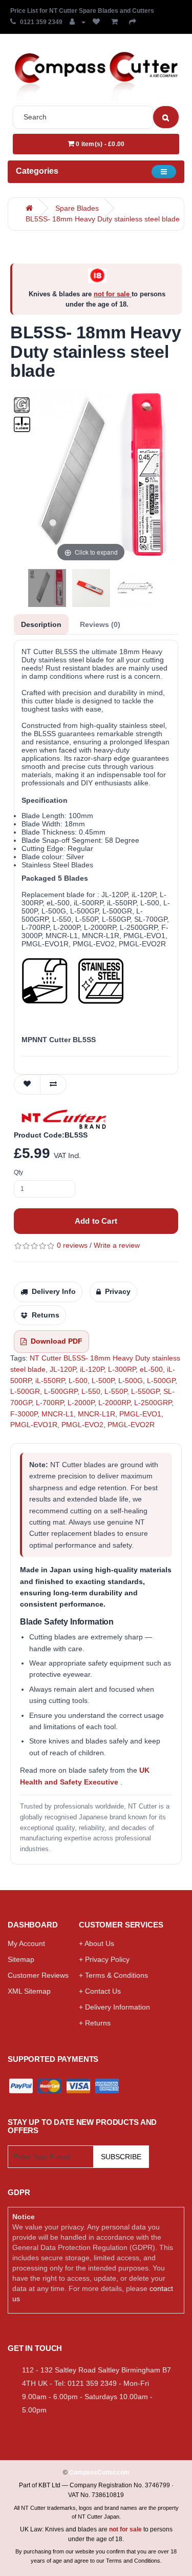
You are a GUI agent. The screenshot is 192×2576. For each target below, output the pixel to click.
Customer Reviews (38, 1975)
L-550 (91, 1391)
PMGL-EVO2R (131, 1425)
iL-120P (92, 1369)
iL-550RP (50, 1381)
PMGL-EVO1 (140, 1414)
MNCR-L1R (97, 1414)
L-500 (78, 1381)
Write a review (117, 1245)
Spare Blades (77, 208)
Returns (46, 1315)
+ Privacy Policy (104, 1959)
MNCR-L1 (58, 1414)
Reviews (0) (100, 624)
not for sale (113, 294)
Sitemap (21, 1959)
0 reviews (72, 1245)
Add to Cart (96, 1221)
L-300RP (122, 1369)
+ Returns (95, 2023)
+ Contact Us (100, 1991)
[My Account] (78, 22)
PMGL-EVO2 (82, 1425)
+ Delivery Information (114, 2007)
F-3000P (24, 1414)
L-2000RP (114, 1403)
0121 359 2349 (41, 22)
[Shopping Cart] (116, 22)
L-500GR (25, 1391)
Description (41, 624)
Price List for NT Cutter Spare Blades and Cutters (82, 11)
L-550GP (145, 1391)
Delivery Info (54, 1291)
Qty (18, 1172)
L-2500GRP (153, 1403)
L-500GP (161, 1381)
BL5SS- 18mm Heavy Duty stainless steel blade (103, 219)
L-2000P (81, 1403)
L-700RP (50, 1403)
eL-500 (151, 1369)
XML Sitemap (29, 1991)
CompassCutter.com (99, 2472)
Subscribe (121, 2157)
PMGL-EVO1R (34, 1425)
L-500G (131, 1381)
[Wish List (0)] (98, 22)
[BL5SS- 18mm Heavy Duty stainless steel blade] (47, 588)
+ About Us (97, 1943)
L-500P (103, 1381)
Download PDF (57, 1341)
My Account (26, 1943)
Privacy (118, 1291)
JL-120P (63, 1369)
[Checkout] (135, 22)
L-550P (116, 1391)
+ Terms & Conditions (113, 1975)
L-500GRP (61, 1391)
